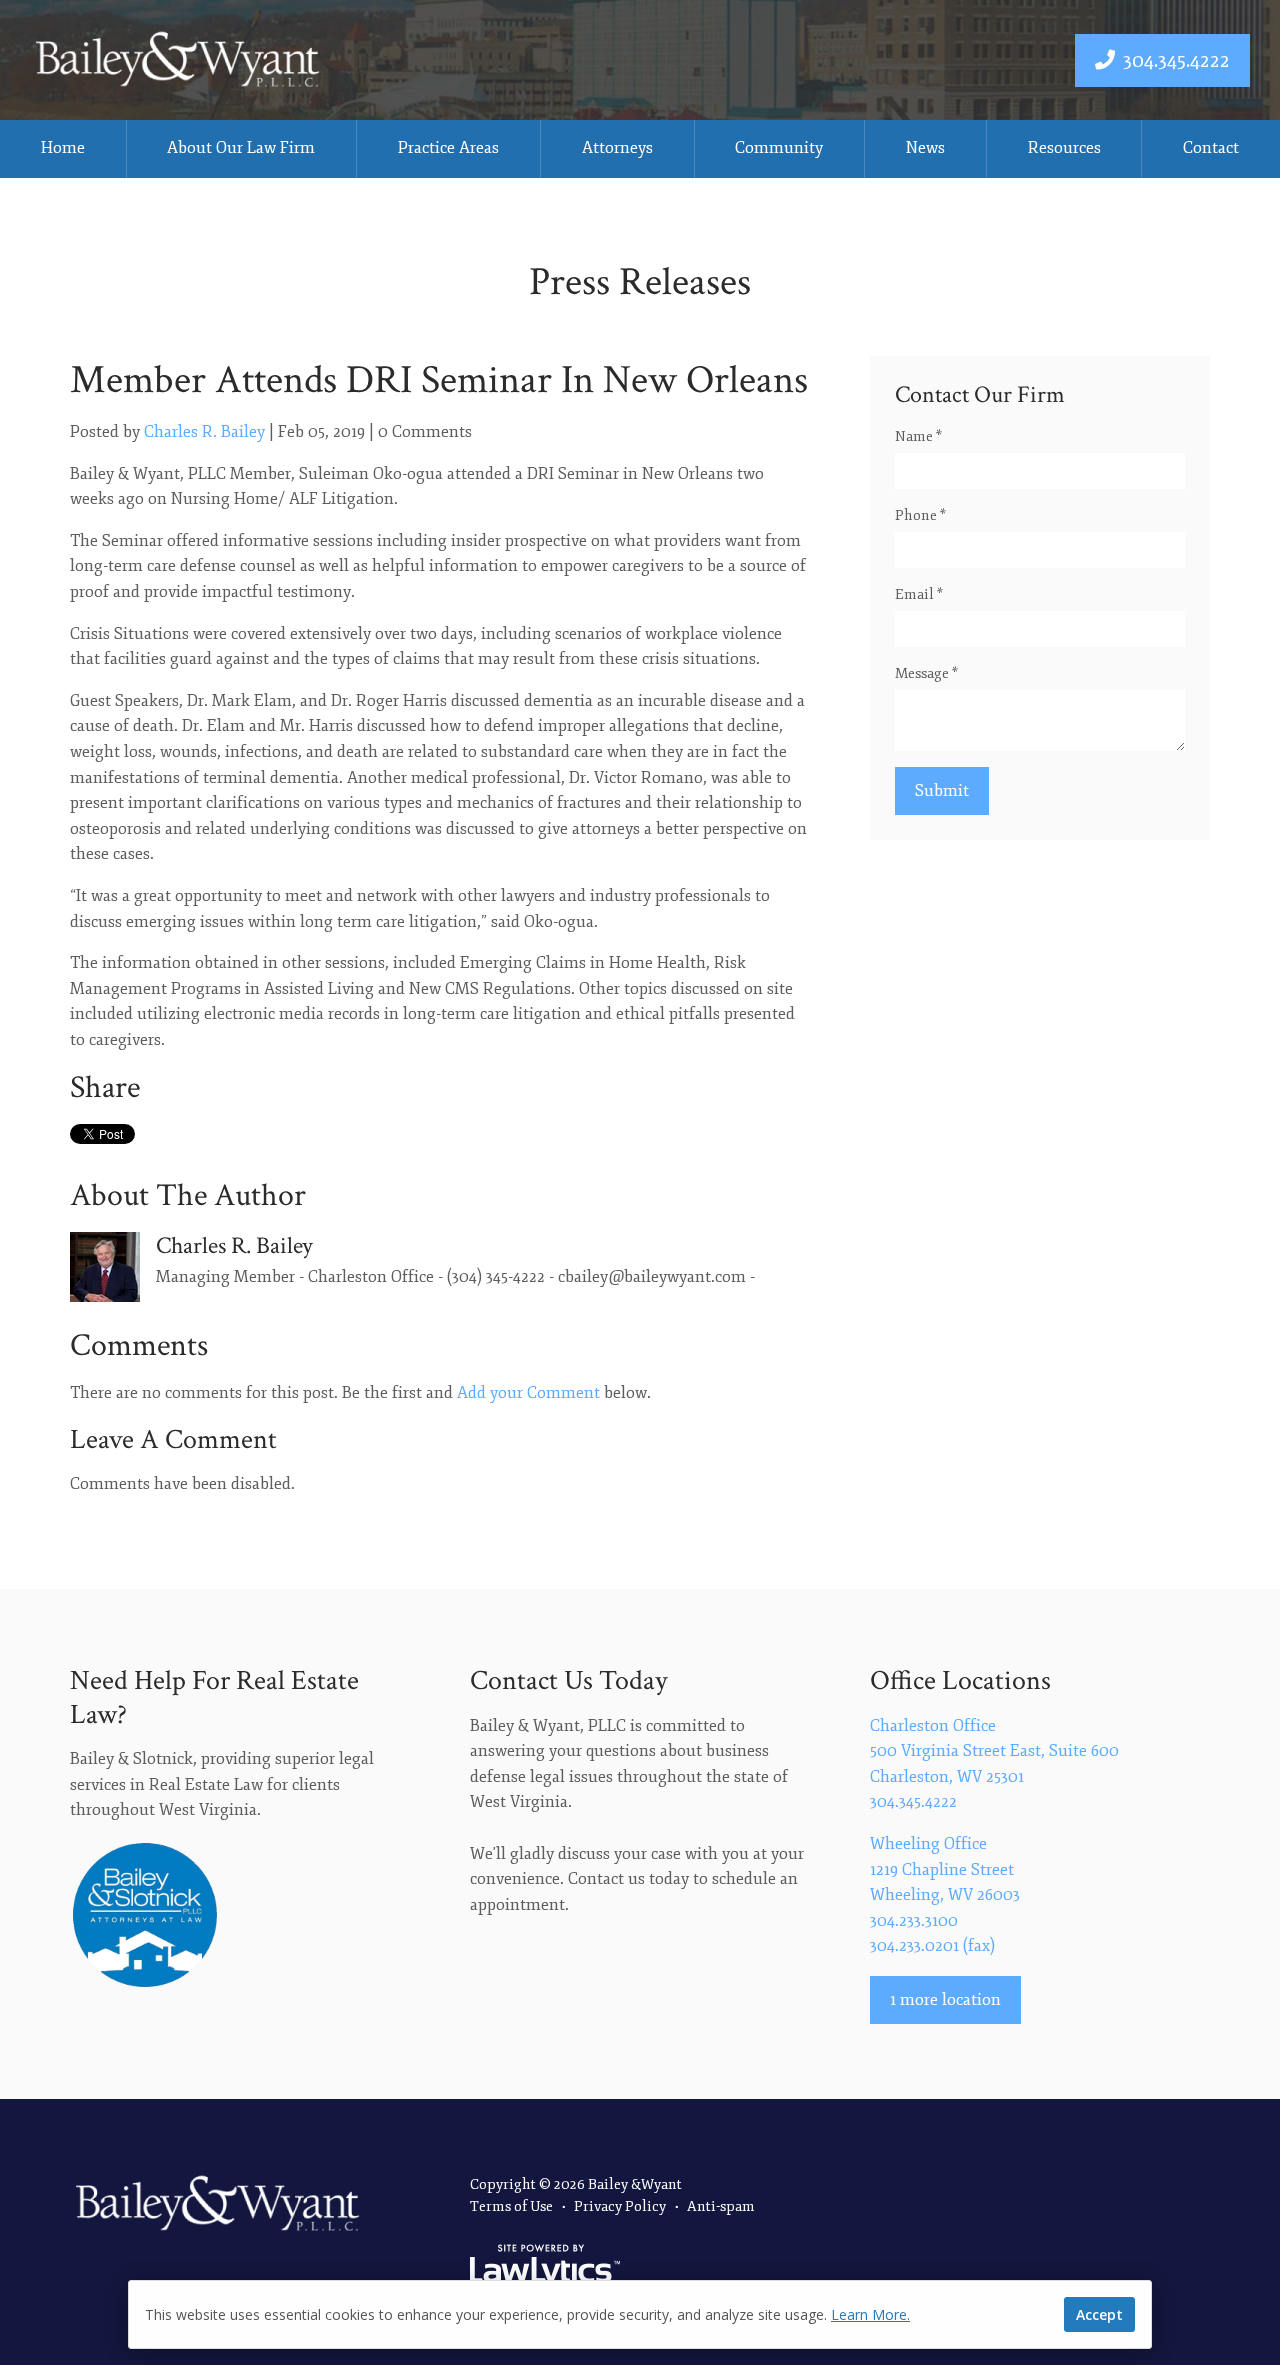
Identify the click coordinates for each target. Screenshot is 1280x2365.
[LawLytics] (545, 2267)
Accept (1099, 2314)
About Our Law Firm (241, 148)
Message (926, 673)
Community (779, 148)
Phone (920, 515)
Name (918, 436)
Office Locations (960, 1680)
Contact (1211, 148)
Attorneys (617, 148)
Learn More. (870, 2314)
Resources (1064, 148)
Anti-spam (721, 2206)
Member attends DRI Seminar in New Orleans (439, 380)
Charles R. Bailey (204, 432)
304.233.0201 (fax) (932, 1946)
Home (63, 148)
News (925, 148)
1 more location (945, 2000)
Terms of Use (511, 2206)
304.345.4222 (1176, 60)
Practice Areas (448, 148)
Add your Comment (528, 1393)
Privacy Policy (620, 2206)
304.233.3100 (914, 1921)
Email (919, 594)
